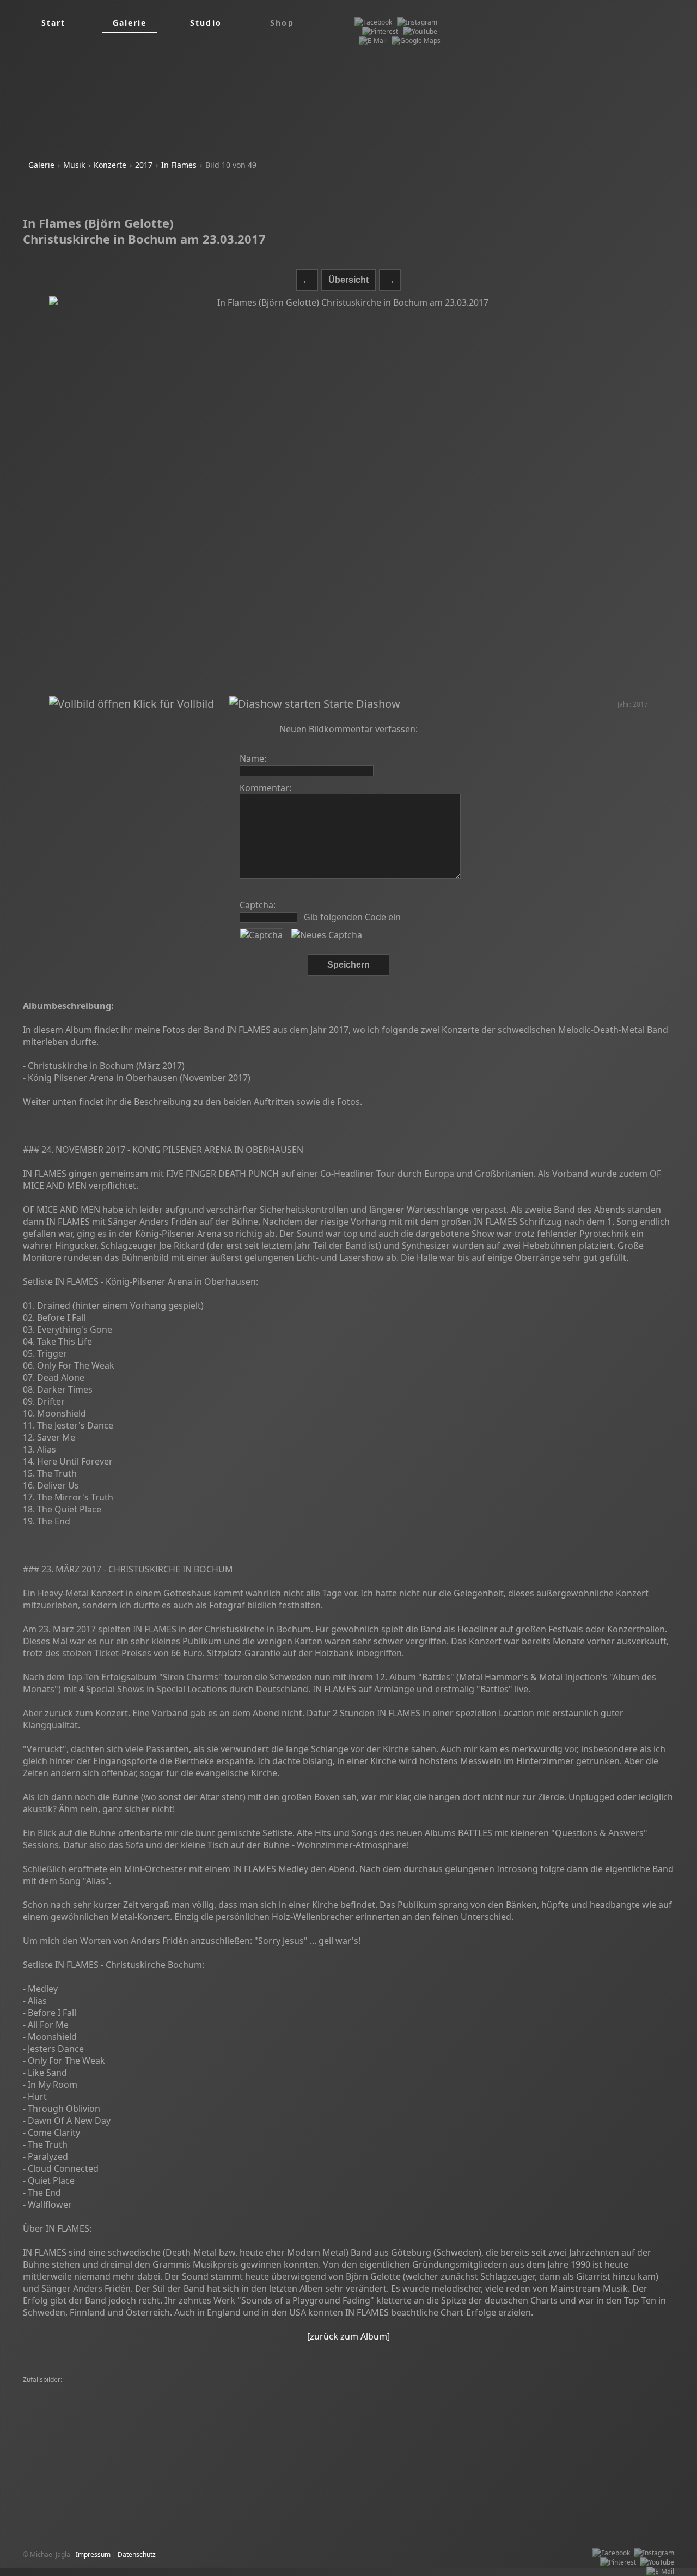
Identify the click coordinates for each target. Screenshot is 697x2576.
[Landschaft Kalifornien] (203, 2436)
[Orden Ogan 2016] (323, 2417)
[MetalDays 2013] (477, 2389)
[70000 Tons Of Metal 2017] (431, 2408)
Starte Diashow (360, 704)
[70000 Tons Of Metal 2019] (149, 2399)
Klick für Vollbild (172, 704)
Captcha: (258, 905)
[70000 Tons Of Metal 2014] (543, 2436)
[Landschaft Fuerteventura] (67, 2417)
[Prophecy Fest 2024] (439, 2436)
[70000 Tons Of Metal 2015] (256, 2389)
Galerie (41, 165)
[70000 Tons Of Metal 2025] (68, 2408)
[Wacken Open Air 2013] (340, 2389)
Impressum (93, 2554)
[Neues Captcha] (327, 935)
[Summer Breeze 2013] (544, 2389)
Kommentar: (265, 788)
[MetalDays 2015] (222, 2399)
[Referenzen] (400, 2389)
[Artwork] (115, 2389)
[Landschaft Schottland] (604, 2426)
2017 (144, 165)
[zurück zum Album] (348, 2336)
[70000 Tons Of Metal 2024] (594, 2408)
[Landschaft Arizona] (356, 2426)
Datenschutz (137, 2554)
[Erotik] (435, 2389)
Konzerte (110, 165)
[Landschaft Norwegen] (216, 2408)
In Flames (179, 165)
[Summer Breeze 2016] (467, 2417)
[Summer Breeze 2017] (61, 2389)
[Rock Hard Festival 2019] (172, 2389)
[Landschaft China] (140, 2417)
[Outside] (275, 2417)
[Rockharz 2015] (50, 2436)
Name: (253, 758)
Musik (74, 165)
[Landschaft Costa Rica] (349, 2408)
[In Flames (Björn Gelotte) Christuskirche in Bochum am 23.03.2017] (348, 496)
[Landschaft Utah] (611, 2389)
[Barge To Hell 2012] (284, 2399)
